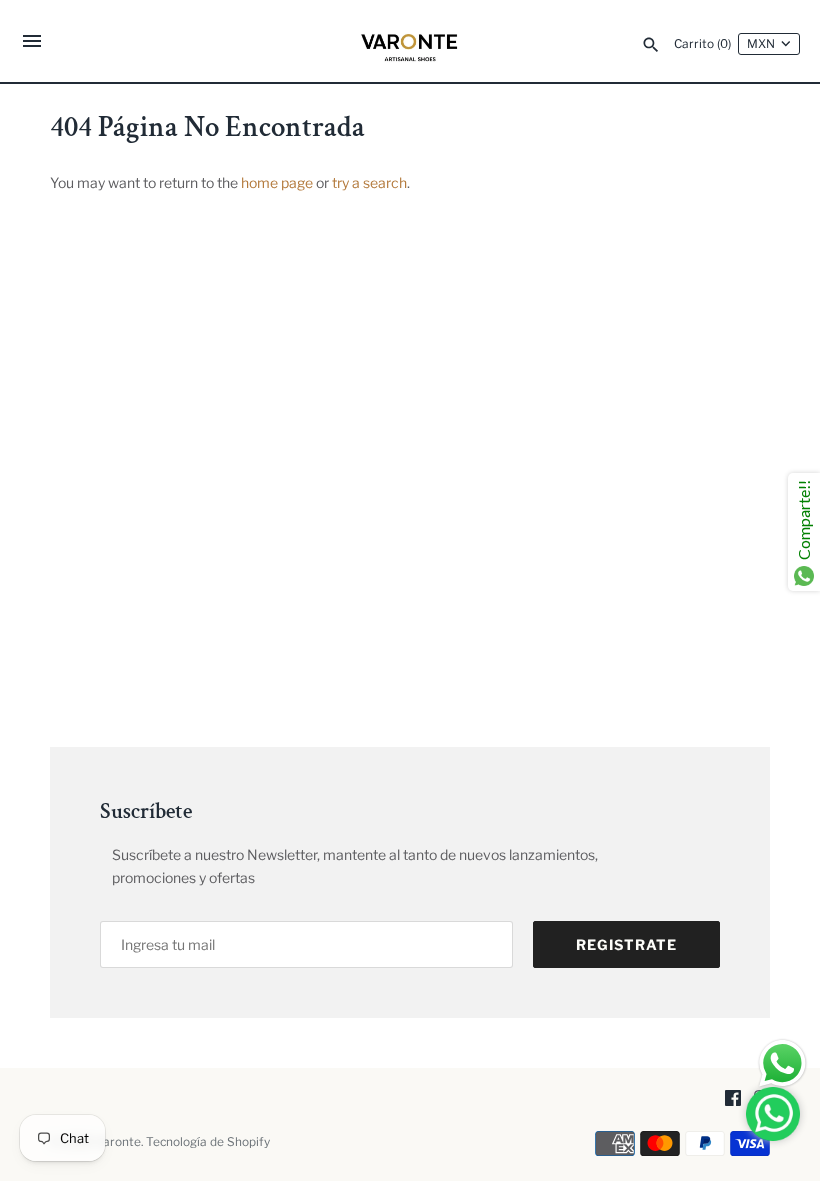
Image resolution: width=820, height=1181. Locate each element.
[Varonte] (410, 41)
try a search (369, 182)
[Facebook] (733, 1099)
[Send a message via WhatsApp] (782, 1063)
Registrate (626, 944)
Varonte (118, 1142)
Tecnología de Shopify (208, 1142)
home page (277, 182)
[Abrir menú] (32, 43)
